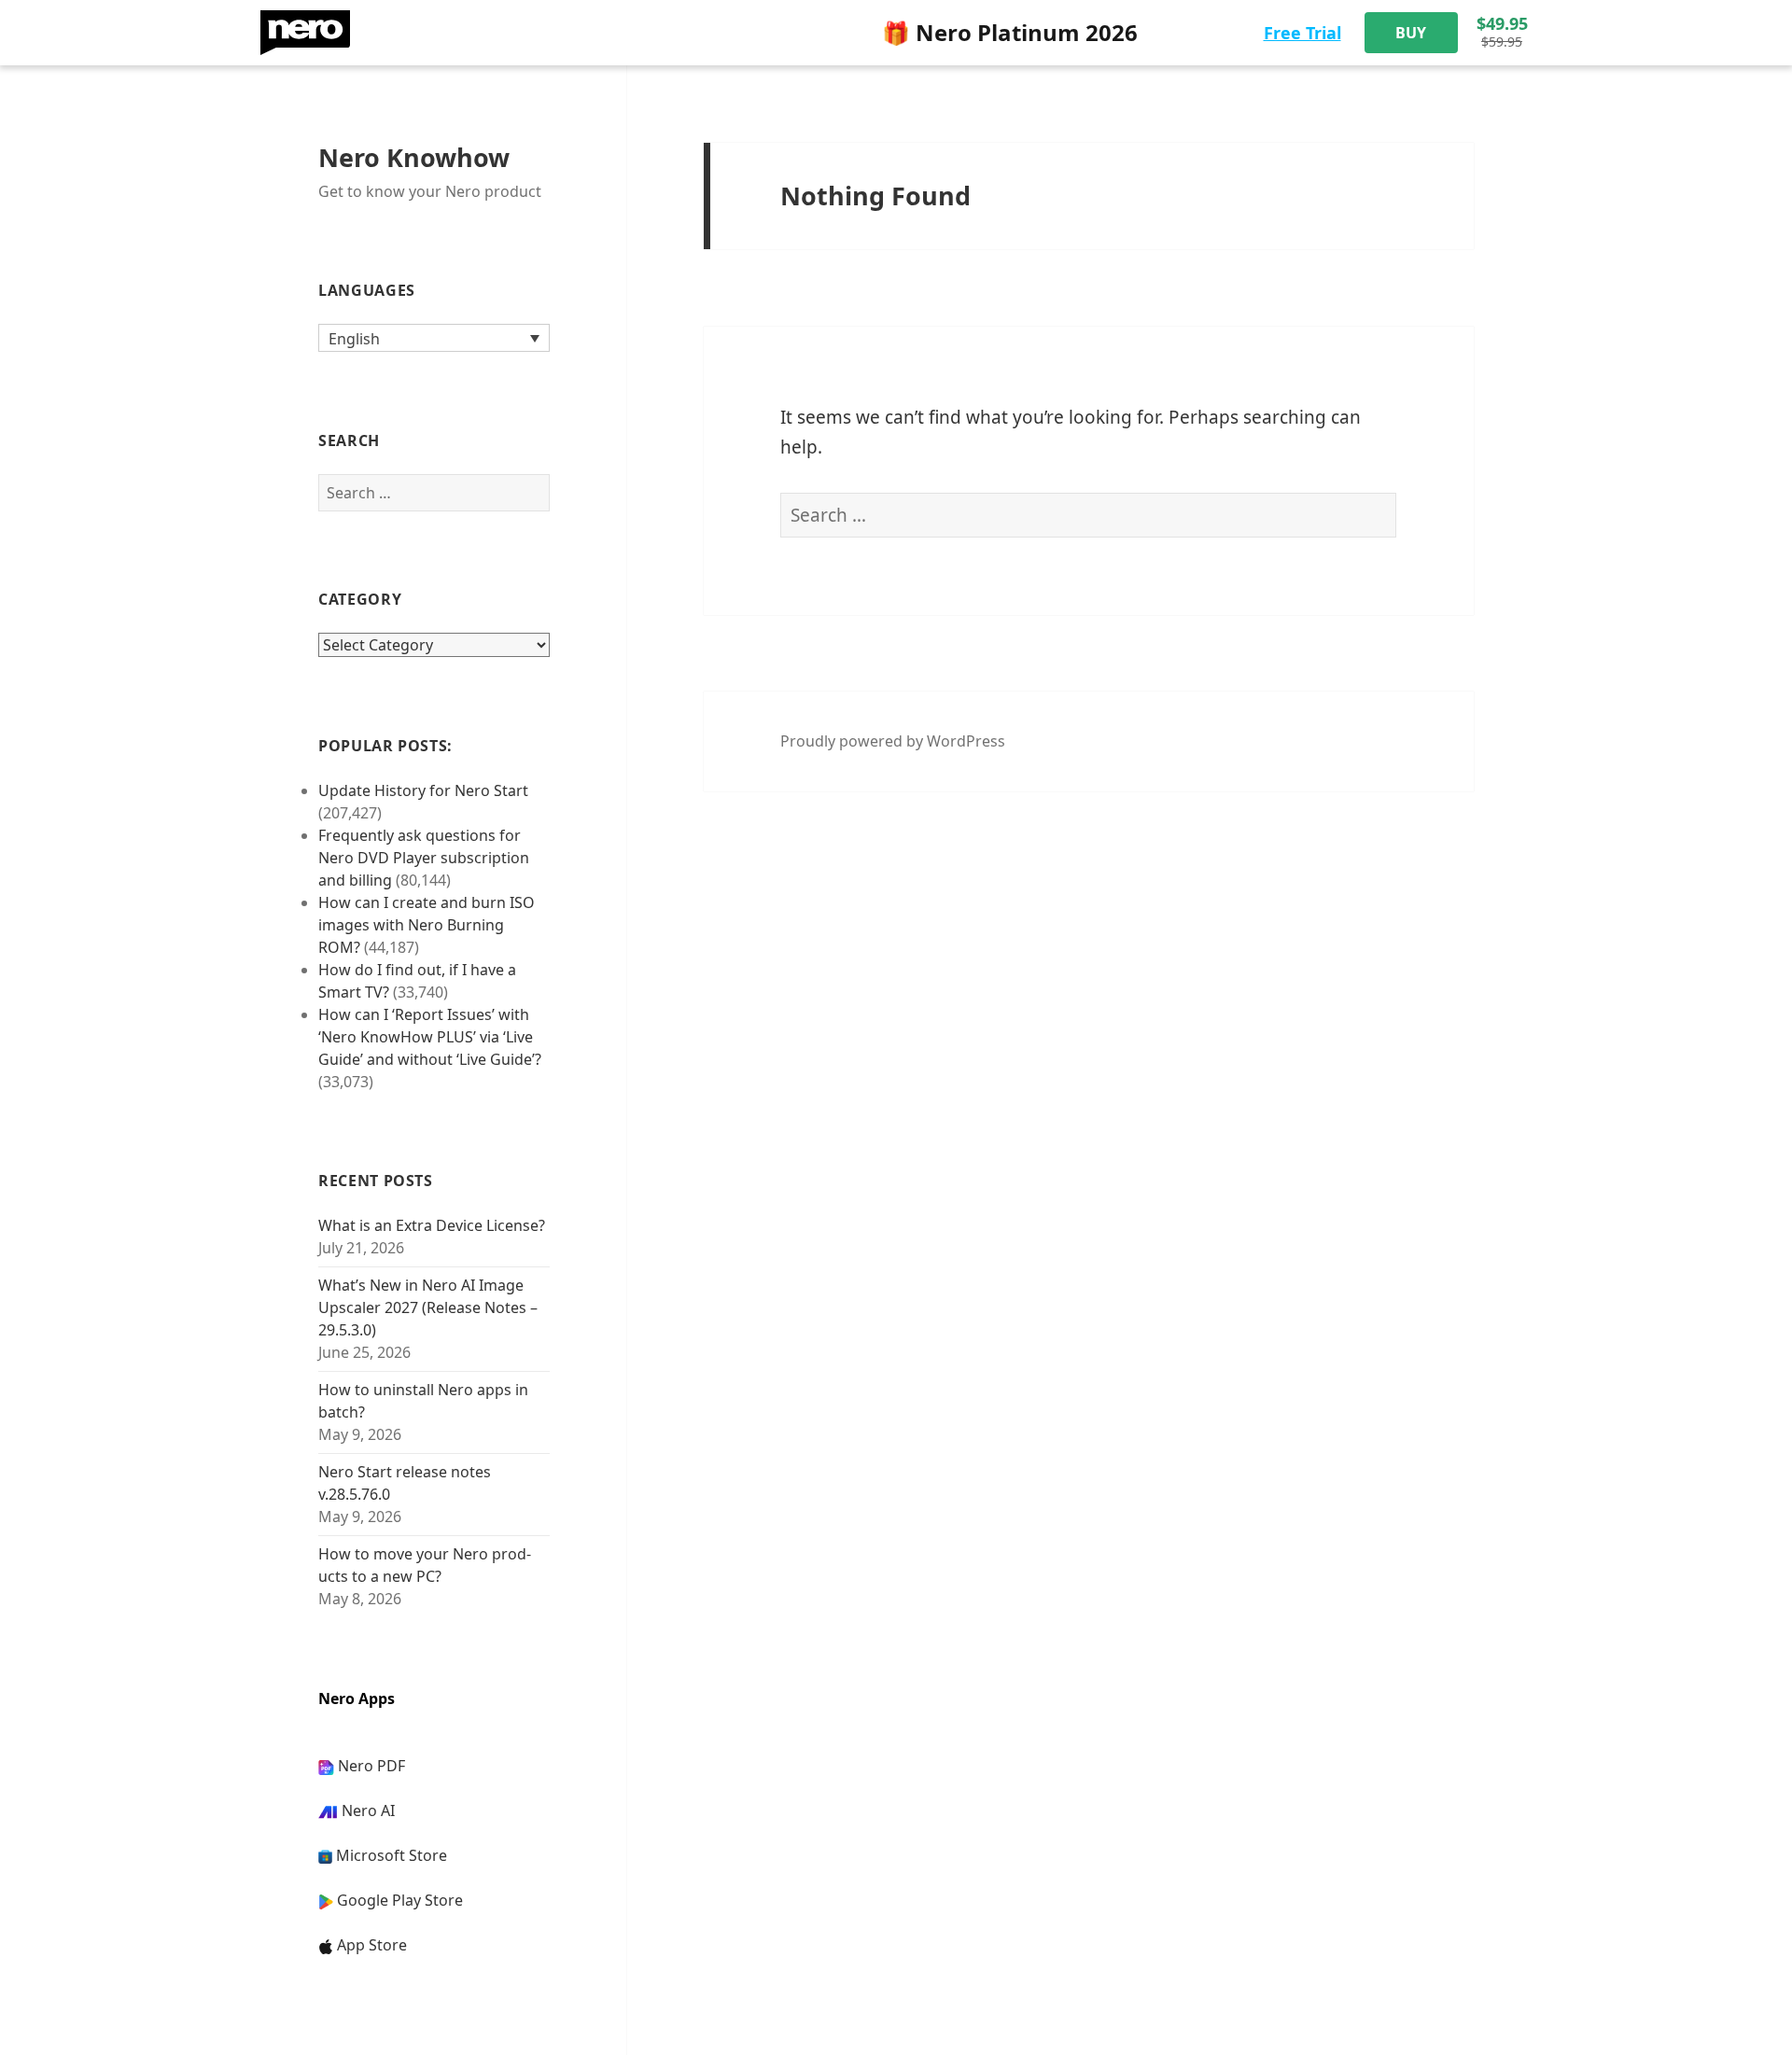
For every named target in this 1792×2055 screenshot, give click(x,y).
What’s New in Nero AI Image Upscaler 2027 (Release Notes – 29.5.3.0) (428, 1307)
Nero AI (368, 1810)
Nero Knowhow (414, 157)
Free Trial (1302, 33)
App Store (372, 1945)
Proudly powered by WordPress (893, 741)
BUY (1411, 33)
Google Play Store (400, 1900)
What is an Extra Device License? (432, 1225)
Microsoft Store (392, 1855)
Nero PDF (371, 1766)
